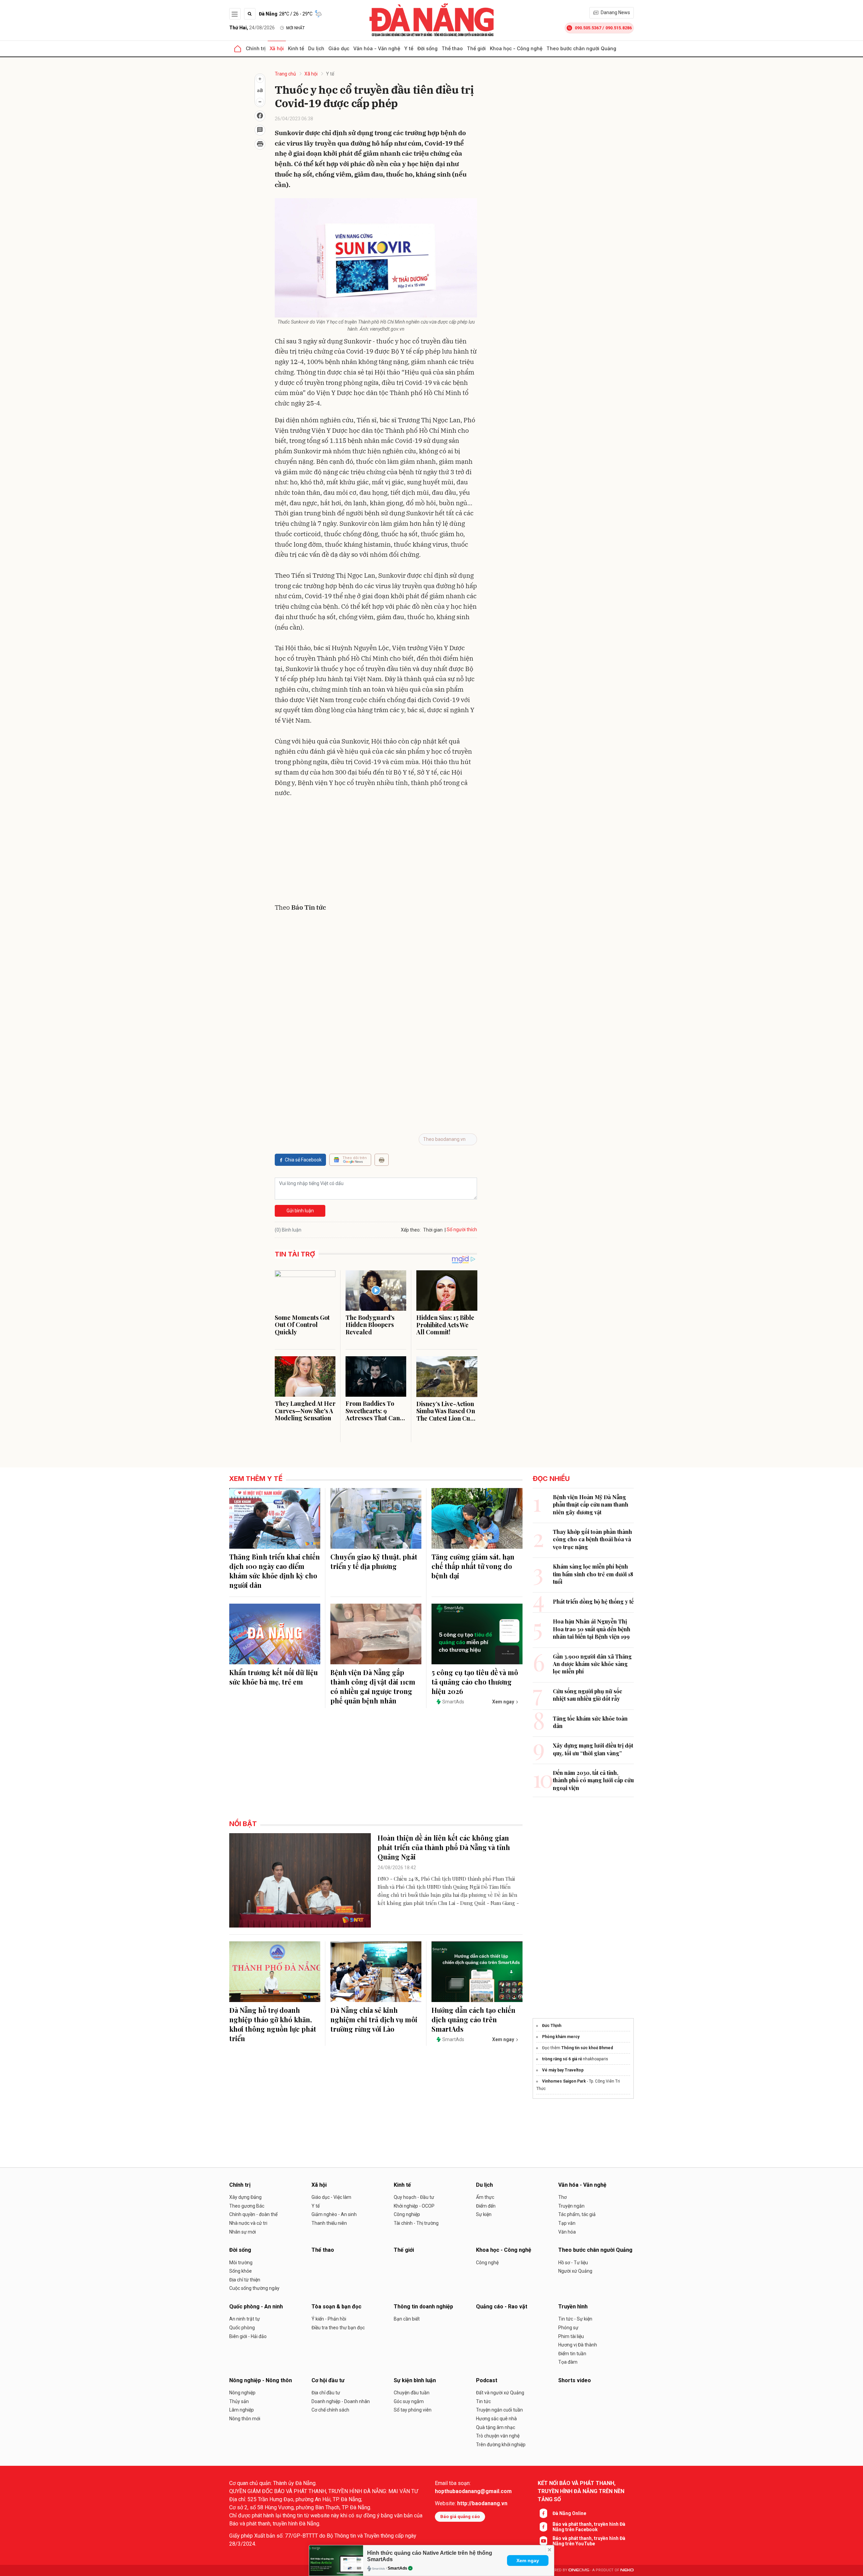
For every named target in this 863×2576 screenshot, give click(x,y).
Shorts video (575, 2380)
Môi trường (241, 2263)
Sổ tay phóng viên (413, 2410)
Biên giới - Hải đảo (248, 2336)
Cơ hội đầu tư (328, 2380)
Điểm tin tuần (572, 2354)
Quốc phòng (242, 2328)
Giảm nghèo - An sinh (334, 2214)
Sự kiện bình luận (415, 2380)
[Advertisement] (376, 852)
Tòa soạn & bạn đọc (336, 2307)
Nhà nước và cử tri (248, 2223)
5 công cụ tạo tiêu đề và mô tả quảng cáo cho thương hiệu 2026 (475, 1682)
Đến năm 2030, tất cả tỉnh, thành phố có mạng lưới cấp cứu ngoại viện (593, 1780)
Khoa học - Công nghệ (516, 48)
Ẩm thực (485, 2197)
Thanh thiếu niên (329, 2223)
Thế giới (476, 48)
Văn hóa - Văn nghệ (377, 48)
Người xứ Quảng (575, 2271)
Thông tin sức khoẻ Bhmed (587, 2048)
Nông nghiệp (242, 2393)
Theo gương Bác (247, 2206)
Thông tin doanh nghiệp (423, 2307)
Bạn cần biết (407, 2319)
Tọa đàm (568, 2362)
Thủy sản (239, 2401)
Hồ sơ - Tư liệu (573, 2263)
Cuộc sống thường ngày (254, 2288)
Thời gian (433, 1230)
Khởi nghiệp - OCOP (414, 2206)
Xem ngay (528, 2560)
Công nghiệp (407, 2214)
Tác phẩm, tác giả (577, 2214)
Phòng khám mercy (561, 2037)
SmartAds (397, 2568)
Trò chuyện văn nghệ (498, 2436)
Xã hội (277, 48)
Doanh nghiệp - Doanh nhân (341, 2401)
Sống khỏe (241, 2271)
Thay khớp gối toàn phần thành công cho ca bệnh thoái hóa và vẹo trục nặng (592, 1539)
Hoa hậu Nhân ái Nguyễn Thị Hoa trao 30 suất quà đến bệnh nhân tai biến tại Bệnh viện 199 (592, 1629)
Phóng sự (568, 2328)
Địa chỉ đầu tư (326, 2393)
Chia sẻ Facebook (303, 1160)
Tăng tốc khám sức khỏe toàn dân (590, 1722)
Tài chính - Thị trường (416, 2223)
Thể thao (452, 48)
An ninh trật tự (245, 2319)
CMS (579, 2570)
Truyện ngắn (571, 2206)
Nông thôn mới (245, 2419)
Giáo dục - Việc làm (331, 2197)
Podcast (487, 2380)
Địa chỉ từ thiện (245, 2280)
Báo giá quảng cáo (460, 2517)
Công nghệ (487, 2263)
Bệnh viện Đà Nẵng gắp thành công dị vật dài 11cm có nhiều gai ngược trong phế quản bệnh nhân (373, 1686)
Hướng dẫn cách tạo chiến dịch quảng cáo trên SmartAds (473, 2019)
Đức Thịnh (552, 2026)
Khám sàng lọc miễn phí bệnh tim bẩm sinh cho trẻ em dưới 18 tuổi (593, 1574)
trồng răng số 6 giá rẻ (562, 2059)
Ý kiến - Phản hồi (329, 2319)
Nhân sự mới (243, 2232)
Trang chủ (285, 74)
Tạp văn (567, 2223)
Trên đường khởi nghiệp (501, 2445)
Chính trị (256, 48)
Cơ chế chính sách (330, 2410)
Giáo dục (339, 48)
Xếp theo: (411, 1230)
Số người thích (462, 1230)
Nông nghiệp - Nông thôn (261, 2380)
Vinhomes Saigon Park (564, 2081)
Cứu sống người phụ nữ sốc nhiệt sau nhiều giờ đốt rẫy (588, 1695)
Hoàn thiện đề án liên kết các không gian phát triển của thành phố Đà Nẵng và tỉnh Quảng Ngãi (444, 1847)
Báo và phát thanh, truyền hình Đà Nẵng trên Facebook (589, 2527)
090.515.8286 (619, 28)
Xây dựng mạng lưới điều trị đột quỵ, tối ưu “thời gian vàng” (593, 1749)
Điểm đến (486, 2206)
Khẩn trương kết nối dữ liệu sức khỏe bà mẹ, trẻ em (274, 1677)
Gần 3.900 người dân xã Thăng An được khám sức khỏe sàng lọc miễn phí (592, 1664)
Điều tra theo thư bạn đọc (338, 2328)
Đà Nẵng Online (569, 2513)
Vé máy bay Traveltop (563, 2070)
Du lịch (316, 48)
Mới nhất (295, 28)
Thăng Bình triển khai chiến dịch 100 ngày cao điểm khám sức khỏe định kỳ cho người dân (275, 1571)
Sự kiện (484, 2214)
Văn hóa (567, 2232)
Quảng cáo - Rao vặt (502, 2307)
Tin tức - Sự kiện (575, 2319)
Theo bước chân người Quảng (581, 48)
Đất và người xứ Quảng (500, 2393)
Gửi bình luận (300, 1211)
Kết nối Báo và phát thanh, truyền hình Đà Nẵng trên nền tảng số (581, 2491)
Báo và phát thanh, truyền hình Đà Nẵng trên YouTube (589, 2541)
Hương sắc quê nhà (496, 2419)
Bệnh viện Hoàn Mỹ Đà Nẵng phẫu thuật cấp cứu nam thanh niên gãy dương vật (591, 1505)
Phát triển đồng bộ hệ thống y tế (593, 1601)
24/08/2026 (252, 28)
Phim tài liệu (571, 2336)
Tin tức (483, 2401)
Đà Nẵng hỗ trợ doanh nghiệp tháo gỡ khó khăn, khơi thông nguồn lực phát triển (273, 2024)
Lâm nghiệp (242, 2410)
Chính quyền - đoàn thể (253, 2214)
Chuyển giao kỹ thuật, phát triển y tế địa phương (374, 1561)
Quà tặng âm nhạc (496, 2427)
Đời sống (427, 48)
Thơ (562, 2197)
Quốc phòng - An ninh (256, 2307)
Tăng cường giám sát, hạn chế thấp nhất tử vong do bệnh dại (473, 1566)
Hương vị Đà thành (578, 2345)
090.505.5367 (588, 28)
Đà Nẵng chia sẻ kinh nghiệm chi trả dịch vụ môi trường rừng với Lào (374, 2019)
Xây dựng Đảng (245, 2197)
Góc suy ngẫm (409, 2401)
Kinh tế (296, 48)
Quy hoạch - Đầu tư (414, 2197)
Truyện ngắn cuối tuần (499, 2410)
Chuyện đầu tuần (412, 2393)
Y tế (409, 48)
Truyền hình (573, 2307)
